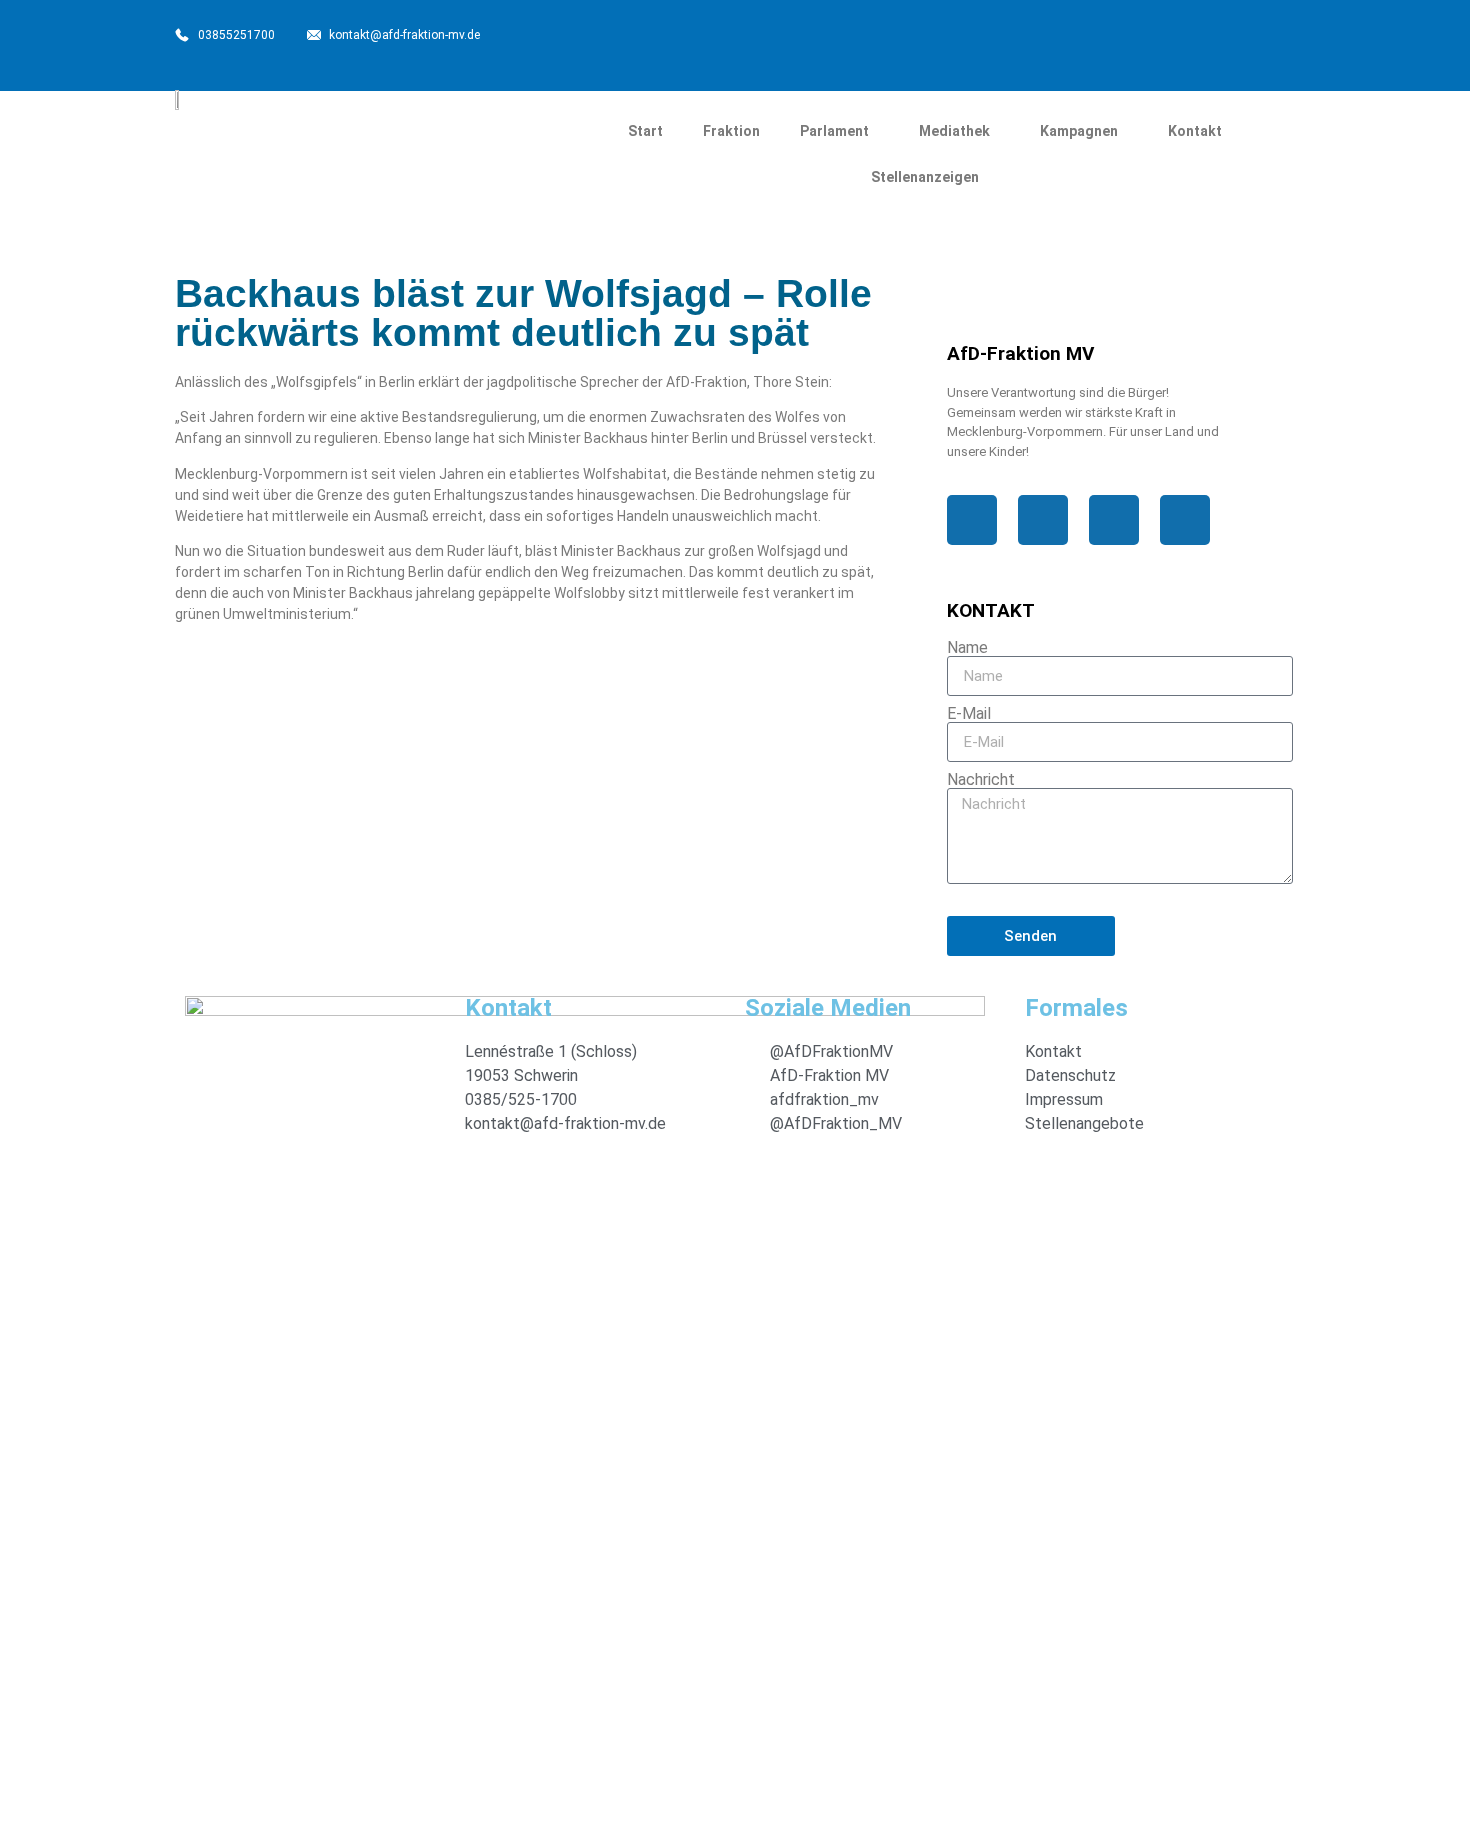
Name (967, 648)
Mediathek (954, 131)
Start (645, 131)
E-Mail (969, 714)
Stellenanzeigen (925, 177)
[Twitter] (1087, 40)
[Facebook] (1020, 40)
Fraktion (731, 131)
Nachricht (981, 780)
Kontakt (1195, 131)
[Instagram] (1154, 40)
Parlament (834, 131)
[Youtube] (1221, 40)
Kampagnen (1079, 131)
